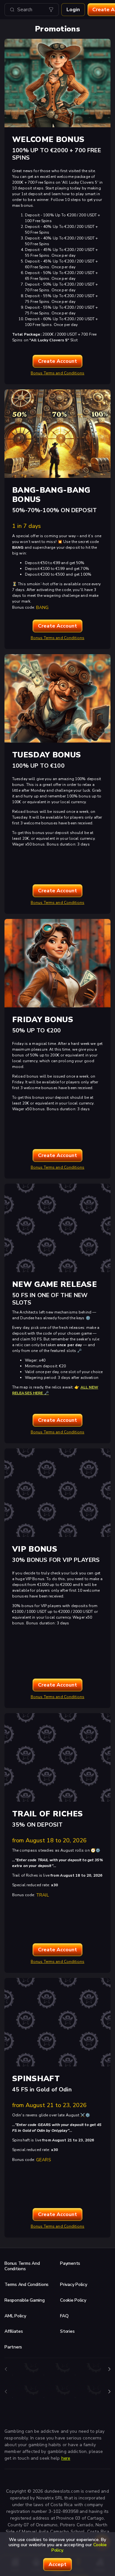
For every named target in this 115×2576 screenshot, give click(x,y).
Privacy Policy (74, 2284)
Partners (13, 2347)
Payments (70, 2263)
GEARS (44, 2160)
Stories (67, 2331)
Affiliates (14, 2331)
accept (57, 2564)
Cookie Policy (73, 2300)
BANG (42, 608)
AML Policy (15, 2316)
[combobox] (32, 10)
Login (73, 10)
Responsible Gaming (25, 2300)
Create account (57, 361)
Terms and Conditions (27, 2284)
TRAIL (42, 1895)
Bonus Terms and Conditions (57, 373)
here (66, 2458)
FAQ (64, 2316)
